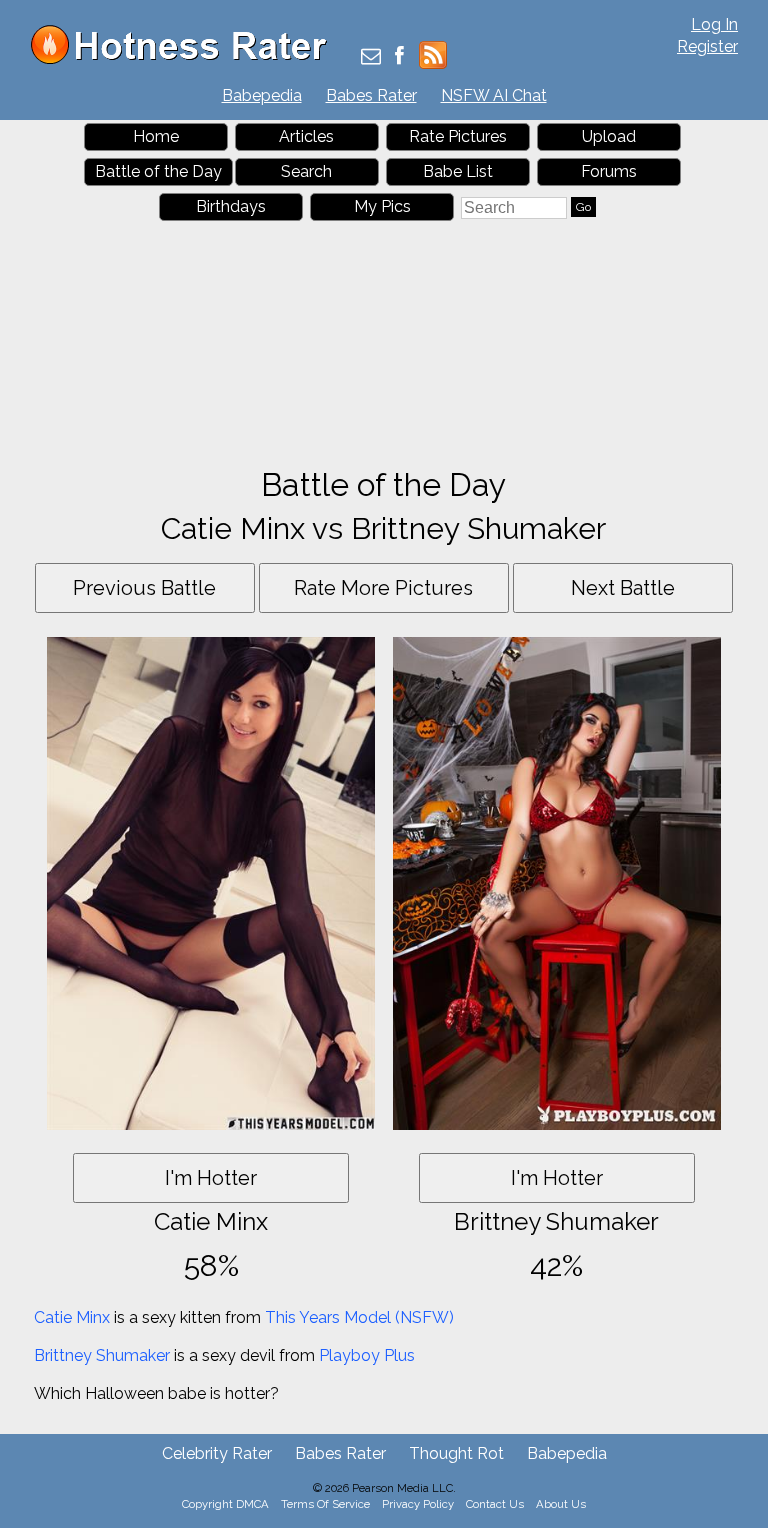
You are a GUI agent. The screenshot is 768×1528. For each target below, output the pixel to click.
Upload (609, 136)
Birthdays (231, 206)
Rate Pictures (458, 136)
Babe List (458, 171)
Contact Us (495, 1504)
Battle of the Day (158, 171)
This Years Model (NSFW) (359, 1317)
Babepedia (262, 95)
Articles (306, 136)
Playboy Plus (367, 1355)
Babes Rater (371, 95)
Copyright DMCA (225, 1504)
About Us (561, 1504)
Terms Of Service (325, 1504)
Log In (714, 24)
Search (306, 171)
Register (707, 46)
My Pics (382, 206)
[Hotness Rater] (186, 59)
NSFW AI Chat (494, 95)
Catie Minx (72, 1317)
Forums (609, 171)
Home (156, 136)
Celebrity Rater (217, 1453)
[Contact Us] (371, 57)
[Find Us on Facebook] (399, 57)
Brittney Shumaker (102, 1355)
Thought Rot (456, 1453)
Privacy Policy (418, 1504)
